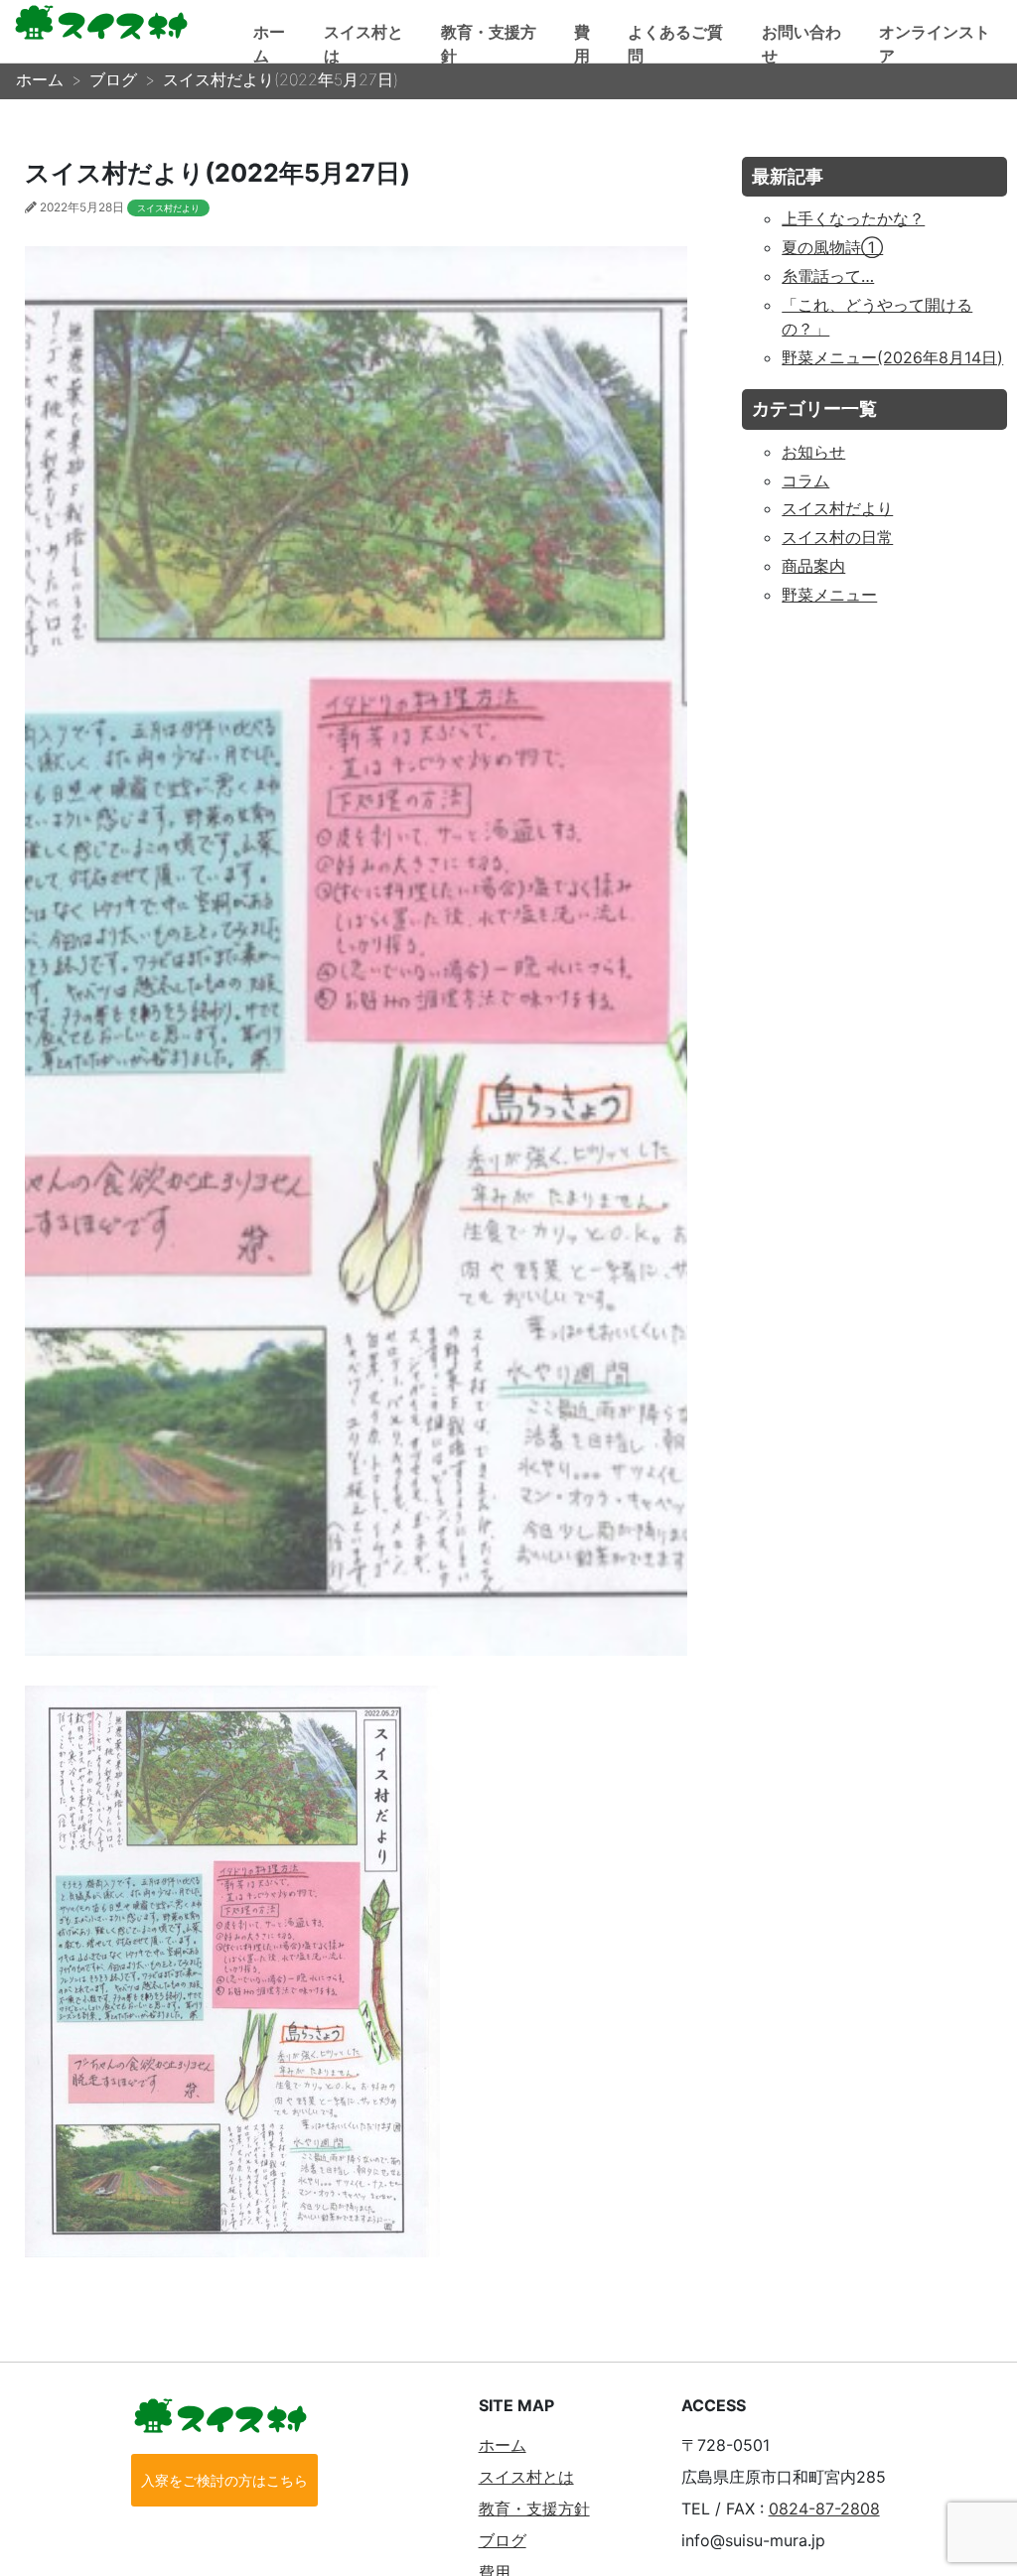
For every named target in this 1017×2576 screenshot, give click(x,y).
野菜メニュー (829, 595)
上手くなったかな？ (853, 218)
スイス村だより (168, 208)
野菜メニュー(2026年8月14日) (892, 357)
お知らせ (813, 452)
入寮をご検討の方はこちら (224, 2480)
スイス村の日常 (837, 537)
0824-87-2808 (824, 2508)
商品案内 (813, 566)
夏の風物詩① (832, 247)
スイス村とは (526, 2477)
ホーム (503, 2445)
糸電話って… (828, 276)
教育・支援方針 (534, 2508)
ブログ (503, 2540)
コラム (805, 480)
